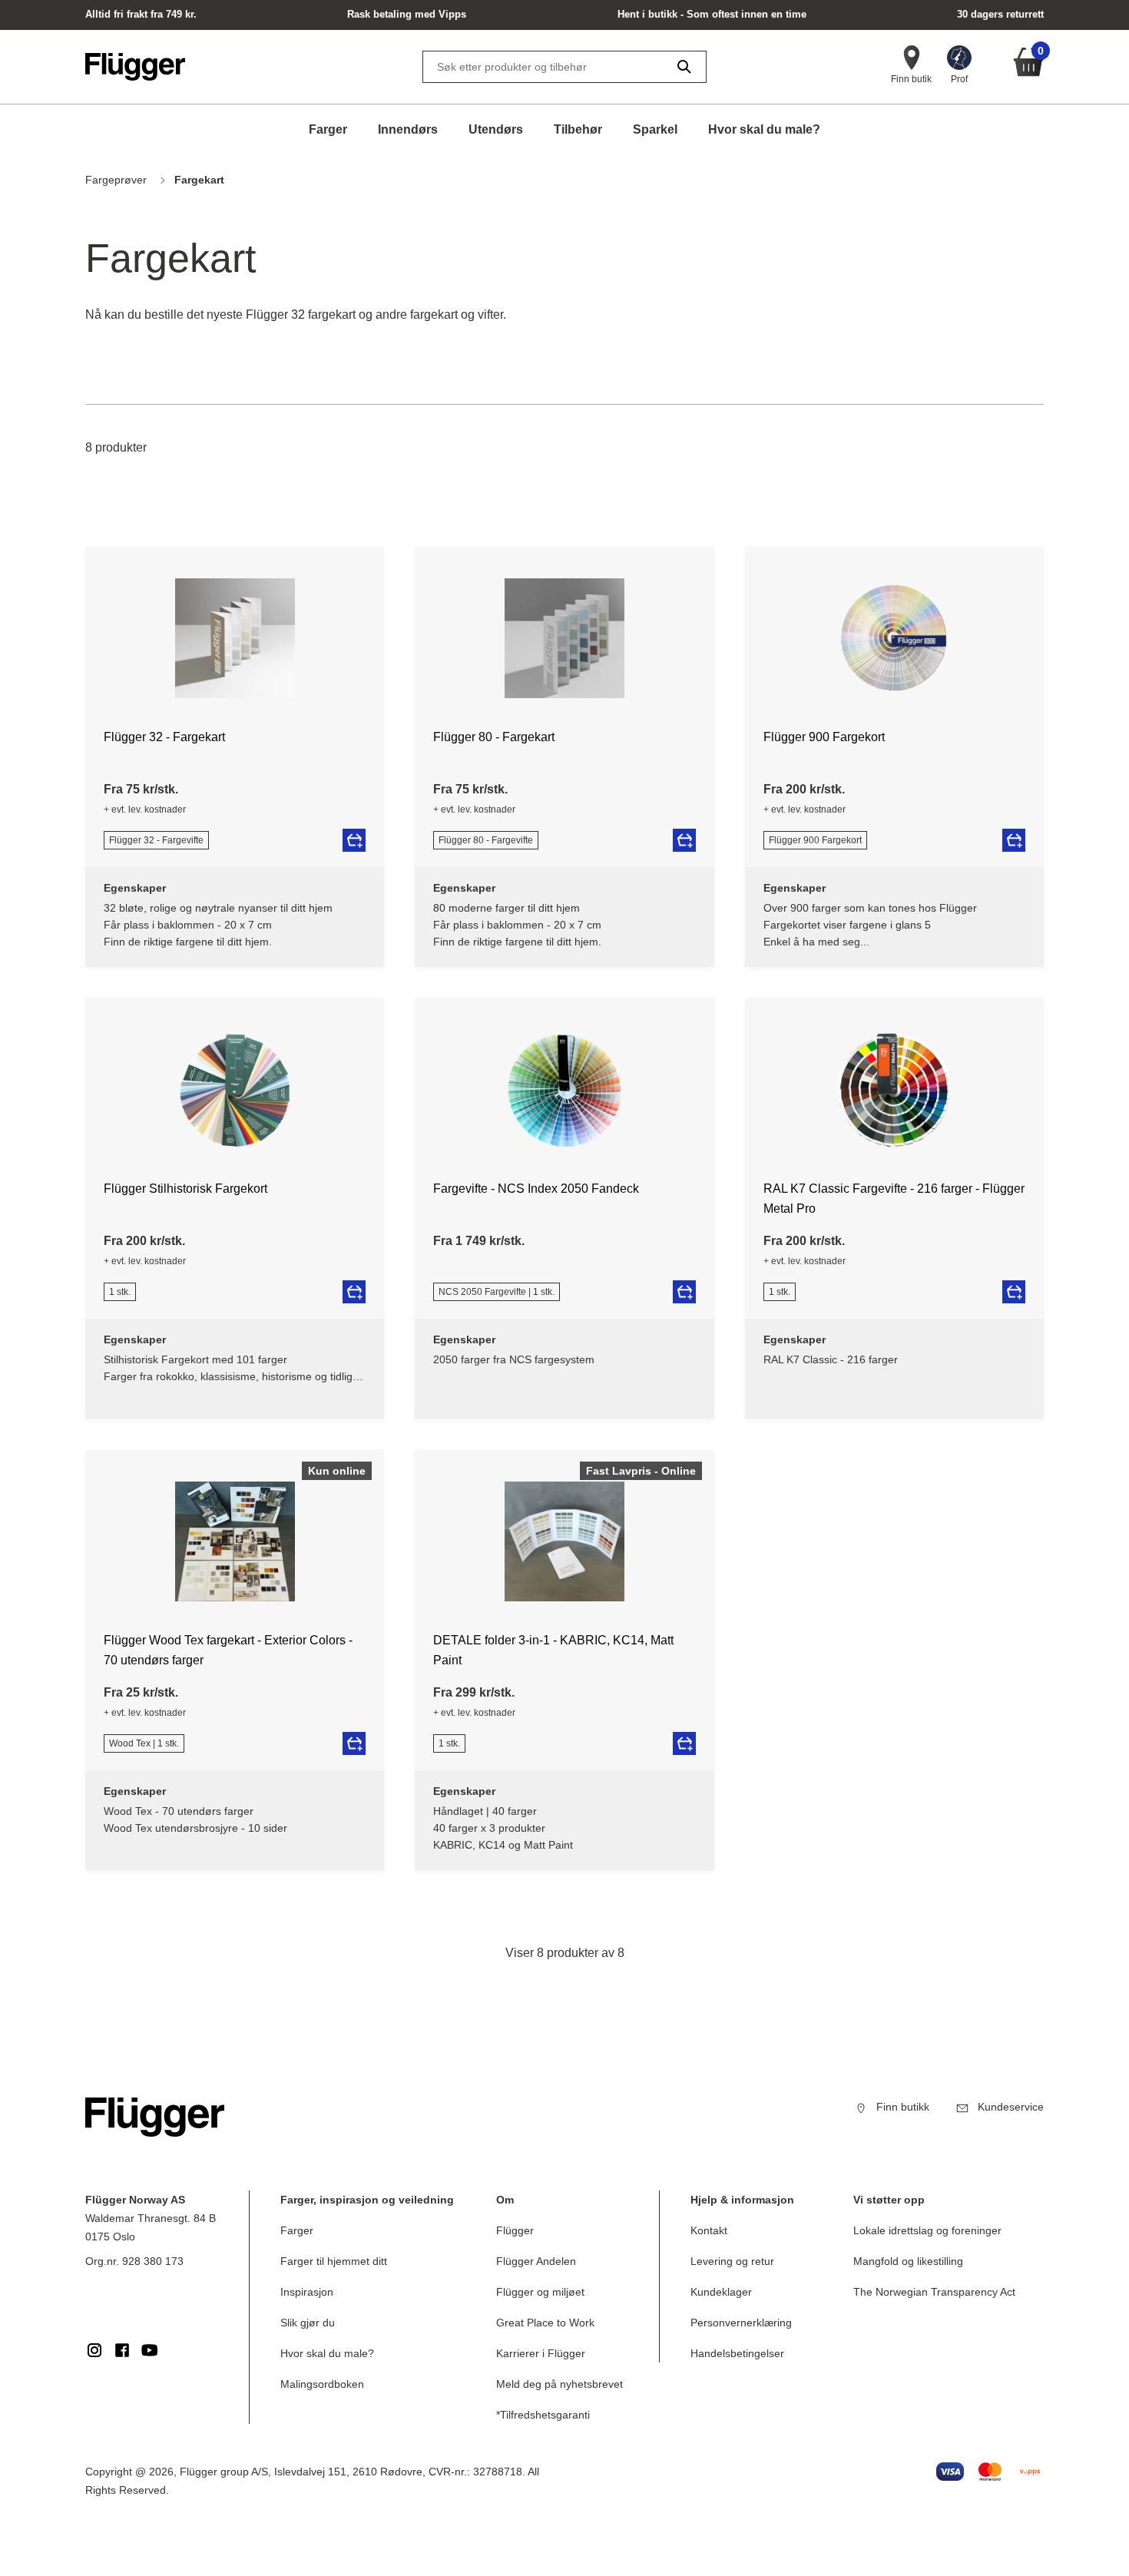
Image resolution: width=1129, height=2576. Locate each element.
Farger (328, 129)
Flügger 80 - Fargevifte (486, 840)
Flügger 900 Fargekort (815, 840)
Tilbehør (578, 129)
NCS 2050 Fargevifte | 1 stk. (497, 1292)
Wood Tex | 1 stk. (144, 1743)
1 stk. (120, 1292)
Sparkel (655, 129)
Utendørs (496, 129)
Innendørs (408, 129)
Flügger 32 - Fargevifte (156, 840)
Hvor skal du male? (764, 129)
